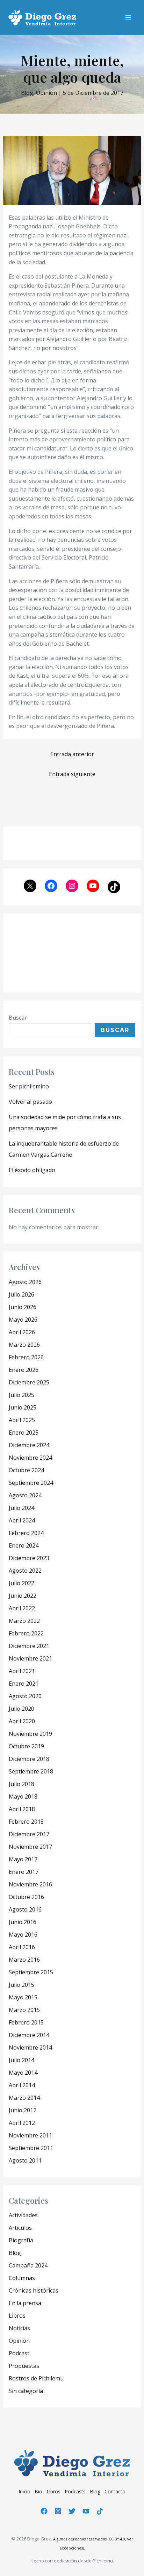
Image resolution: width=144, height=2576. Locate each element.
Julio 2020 (21, 1709)
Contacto (115, 2491)
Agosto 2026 (25, 1282)
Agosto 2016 (25, 1909)
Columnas (22, 2278)
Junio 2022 (23, 1596)
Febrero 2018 (26, 1822)
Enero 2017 (24, 1872)
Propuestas (24, 2366)
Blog (27, 93)
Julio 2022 (21, 1583)
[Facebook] (44, 2511)
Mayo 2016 (23, 1935)
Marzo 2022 (24, 1621)
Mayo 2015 (23, 1997)
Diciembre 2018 (29, 1759)
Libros (17, 2316)
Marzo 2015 (24, 2010)
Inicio (24, 2491)
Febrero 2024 (26, 1533)
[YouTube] (86, 2511)
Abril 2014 (22, 2085)
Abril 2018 (22, 1809)
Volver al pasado (30, 1102)
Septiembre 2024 (31, 1483)
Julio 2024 (21, 1508)
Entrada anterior (72, 754)
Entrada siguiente (72, 774)
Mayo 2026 (23, 1320)
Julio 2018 (21, 1784)
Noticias (19, 2328)
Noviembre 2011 (30, 2135)
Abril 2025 (22, 1420)
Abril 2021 (22, 1671)
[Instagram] (58, 2511)
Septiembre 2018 (31, 1771)
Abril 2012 (22, 2123)
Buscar (18, 1018)
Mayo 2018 (23, 1796)
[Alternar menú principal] (128, 17)
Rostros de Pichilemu (36, 2378)
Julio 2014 (21, 2060)
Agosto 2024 (25, 1495)
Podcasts (75, 2491)
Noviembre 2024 (30, 1458)
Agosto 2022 (25, 1571)
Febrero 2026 (26, 1357)
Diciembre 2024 (29, 1445)
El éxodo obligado (32, 1170)
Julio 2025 (21, 1395)
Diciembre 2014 (29, 2035)
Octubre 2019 (26, 1746)
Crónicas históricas (34, 2290)
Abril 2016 (22, 1947)
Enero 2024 (24, 1545)
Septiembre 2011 (31, 2148)
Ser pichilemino (29, 1086)
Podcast (19, 2353)
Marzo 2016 (24, 1960)
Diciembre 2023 (29, 1558)
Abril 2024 (22, 1520)
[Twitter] (72, 2511)
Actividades (23, 2215)
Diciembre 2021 (29, 1646)
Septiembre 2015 (31, 1972)
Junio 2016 (23, 1922)
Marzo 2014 (24, 2098)
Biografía (21, 2240)
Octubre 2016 (26, 1897)
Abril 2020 (22, 1721)
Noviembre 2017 (30, 1847)
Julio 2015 (21, 1985)
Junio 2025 (23, 1407)
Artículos (20, 2228)
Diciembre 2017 (29, 1834)
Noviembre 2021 (30, 1658)
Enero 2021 (24, 1684)
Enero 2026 (24, 1370)
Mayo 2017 (23, 1859)
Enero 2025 (24, 1433)
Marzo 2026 (24, 1345)
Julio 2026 (21, 1294)
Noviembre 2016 (30, 1884)
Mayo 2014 (23, 2073)
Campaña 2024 (28, 2265)
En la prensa (25, 2303)
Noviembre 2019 (30, 1734)
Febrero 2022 (26, 1633)
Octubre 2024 (26, 1470)
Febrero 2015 (26, 2022)
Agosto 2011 (25, 2160)
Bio (38, 2491)
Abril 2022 (22, 1608)
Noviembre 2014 (30, 2047)
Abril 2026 (22, 1332)
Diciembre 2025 (29, 1382)
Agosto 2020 (25, 1696)
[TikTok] (100, 2511)
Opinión (46, 93)
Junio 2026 (23, 1307)
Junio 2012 (23, 2110)
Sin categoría (26, 2391)
